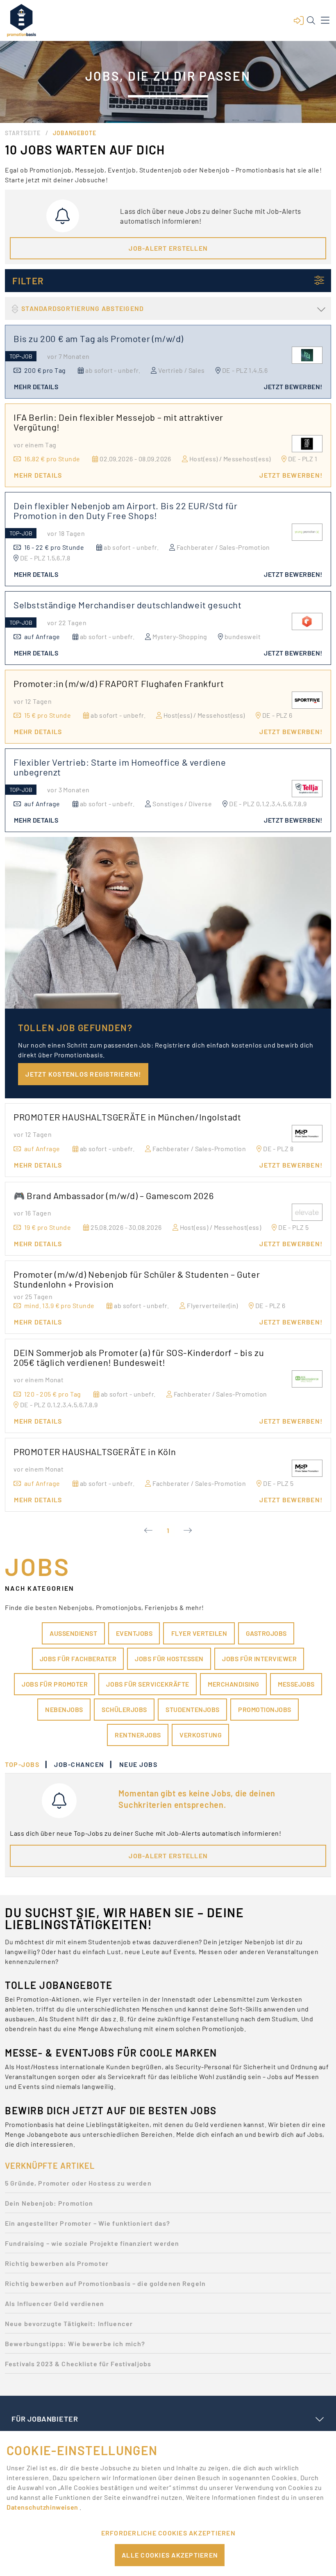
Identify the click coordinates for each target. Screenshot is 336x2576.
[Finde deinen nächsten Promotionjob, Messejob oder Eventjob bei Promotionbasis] (21, 20)
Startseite (23, 133)
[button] (299, 20)
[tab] (26, 1764)
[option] (168, 2185)
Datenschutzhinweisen (43, 2507)
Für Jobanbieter (45, 2419)
